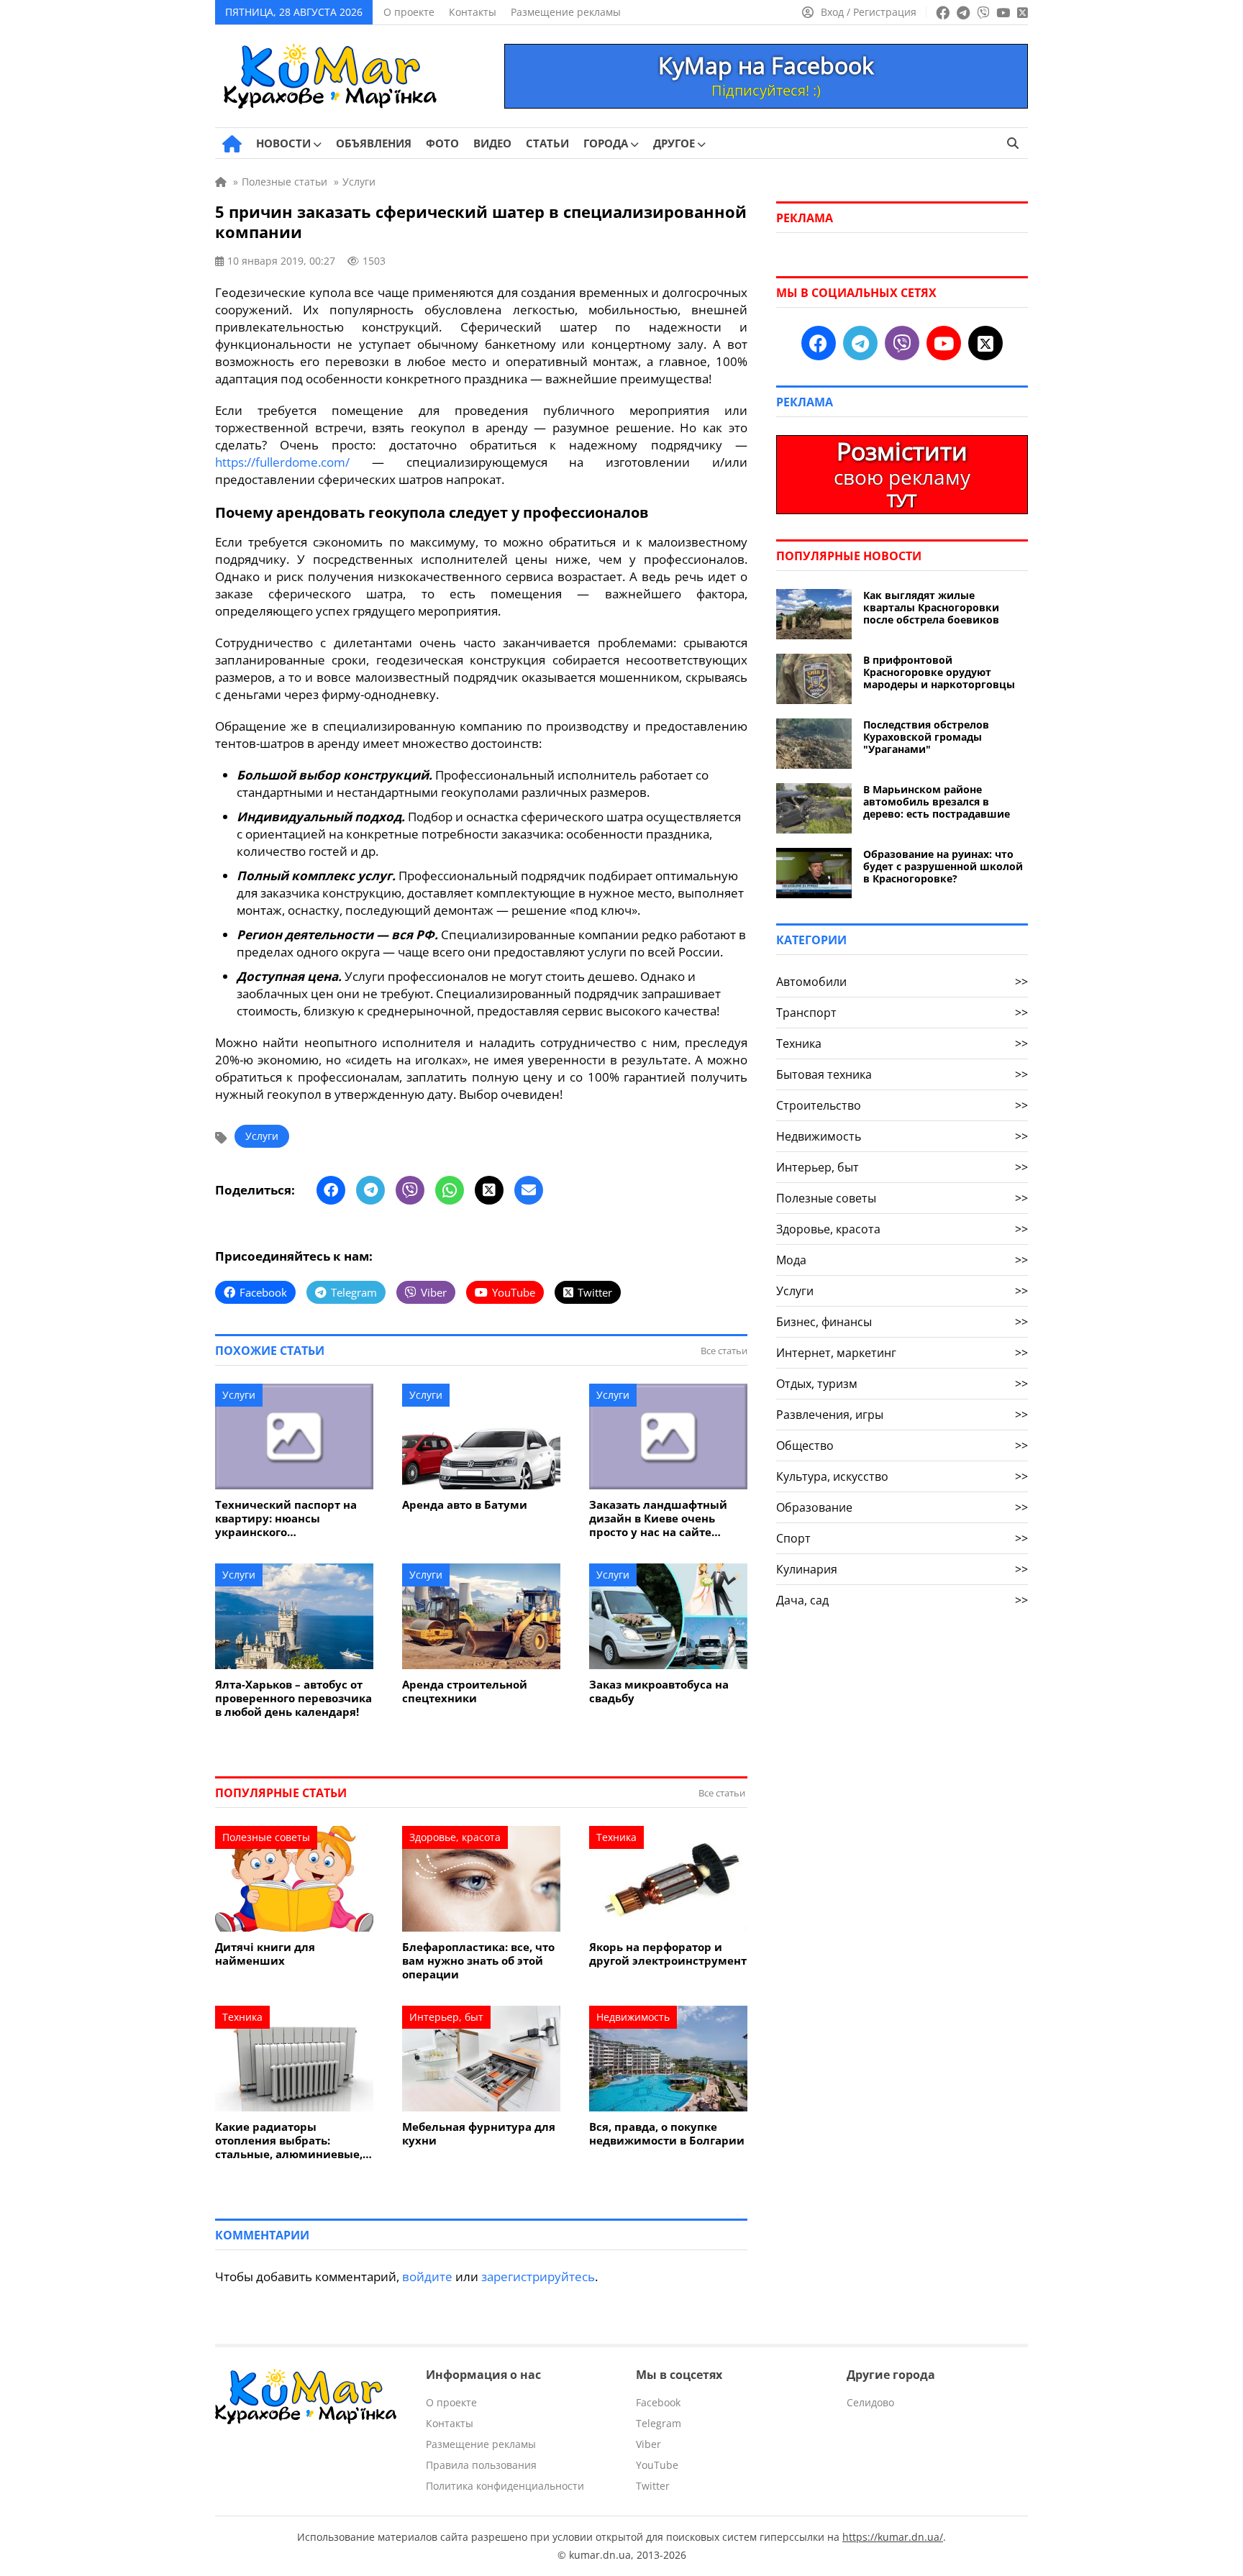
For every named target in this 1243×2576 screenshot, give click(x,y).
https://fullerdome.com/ (282, 462)
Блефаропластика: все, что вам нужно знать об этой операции (478, 1961)
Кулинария (902, 1569)
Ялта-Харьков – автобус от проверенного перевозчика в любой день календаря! (293, 1698)
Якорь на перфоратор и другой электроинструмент (668, 1954)
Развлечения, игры (902, 1415)
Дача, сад (902, 1600)
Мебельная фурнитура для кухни (479, 2134)
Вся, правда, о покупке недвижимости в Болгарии (667, 2134)
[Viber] (410, 1190)
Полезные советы (266, 1837)
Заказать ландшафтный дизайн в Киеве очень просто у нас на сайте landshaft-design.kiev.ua (658, 1518)
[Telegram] (370, 1190)
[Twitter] (489, 1190)
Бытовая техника (902, 1074)
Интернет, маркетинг (902, 1353)
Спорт (902, 1538)
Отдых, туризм (902, 1384)
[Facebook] (331, 1190)
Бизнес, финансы (902, 1322)
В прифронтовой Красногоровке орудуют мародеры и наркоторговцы (939, 672)
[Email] (529, 1190)
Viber (648, 2444)
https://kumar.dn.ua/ (893, 2537)
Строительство (902, 1105)
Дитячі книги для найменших (265, 1954)
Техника (616, 1837)
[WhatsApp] (450, 1190)
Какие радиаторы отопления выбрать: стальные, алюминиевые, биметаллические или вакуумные (289, 2141)
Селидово (870, 2402)
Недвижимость (633, 2017)
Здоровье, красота (455, 1837)
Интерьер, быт (446, 2017)
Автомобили (902, 982)
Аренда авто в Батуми (465, 1505)
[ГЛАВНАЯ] (232, 144)
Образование (902, 1507)
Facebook (658, 2402)
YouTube (657, 2465)
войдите (427, 2276)
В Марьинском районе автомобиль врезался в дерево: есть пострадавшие (937, 801)
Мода (902, 1260)
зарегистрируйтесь (538, 2276)
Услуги (262, 1136)
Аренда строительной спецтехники (465, 1691)
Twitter (653, 2486)
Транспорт (902, 1013)
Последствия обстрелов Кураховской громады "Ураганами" (926, 737)
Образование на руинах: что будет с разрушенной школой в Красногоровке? (943, 866)
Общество (902, 1445)
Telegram (659, 2423)
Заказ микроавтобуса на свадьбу (659, 1691)
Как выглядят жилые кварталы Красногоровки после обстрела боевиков (931, 607)
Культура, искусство (902, 1476)
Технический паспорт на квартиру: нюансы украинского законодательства (286, 1518)
